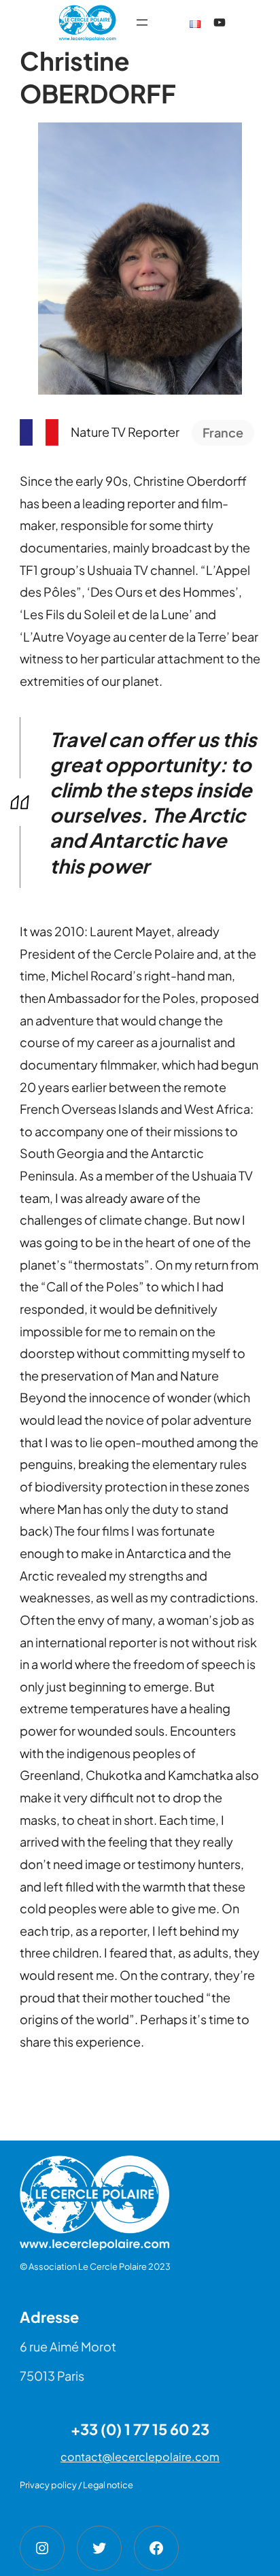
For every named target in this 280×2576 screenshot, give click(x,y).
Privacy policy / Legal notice (76, 2485)
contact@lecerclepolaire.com (140, 2457)
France (223, 432)
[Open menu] (142, 22)
